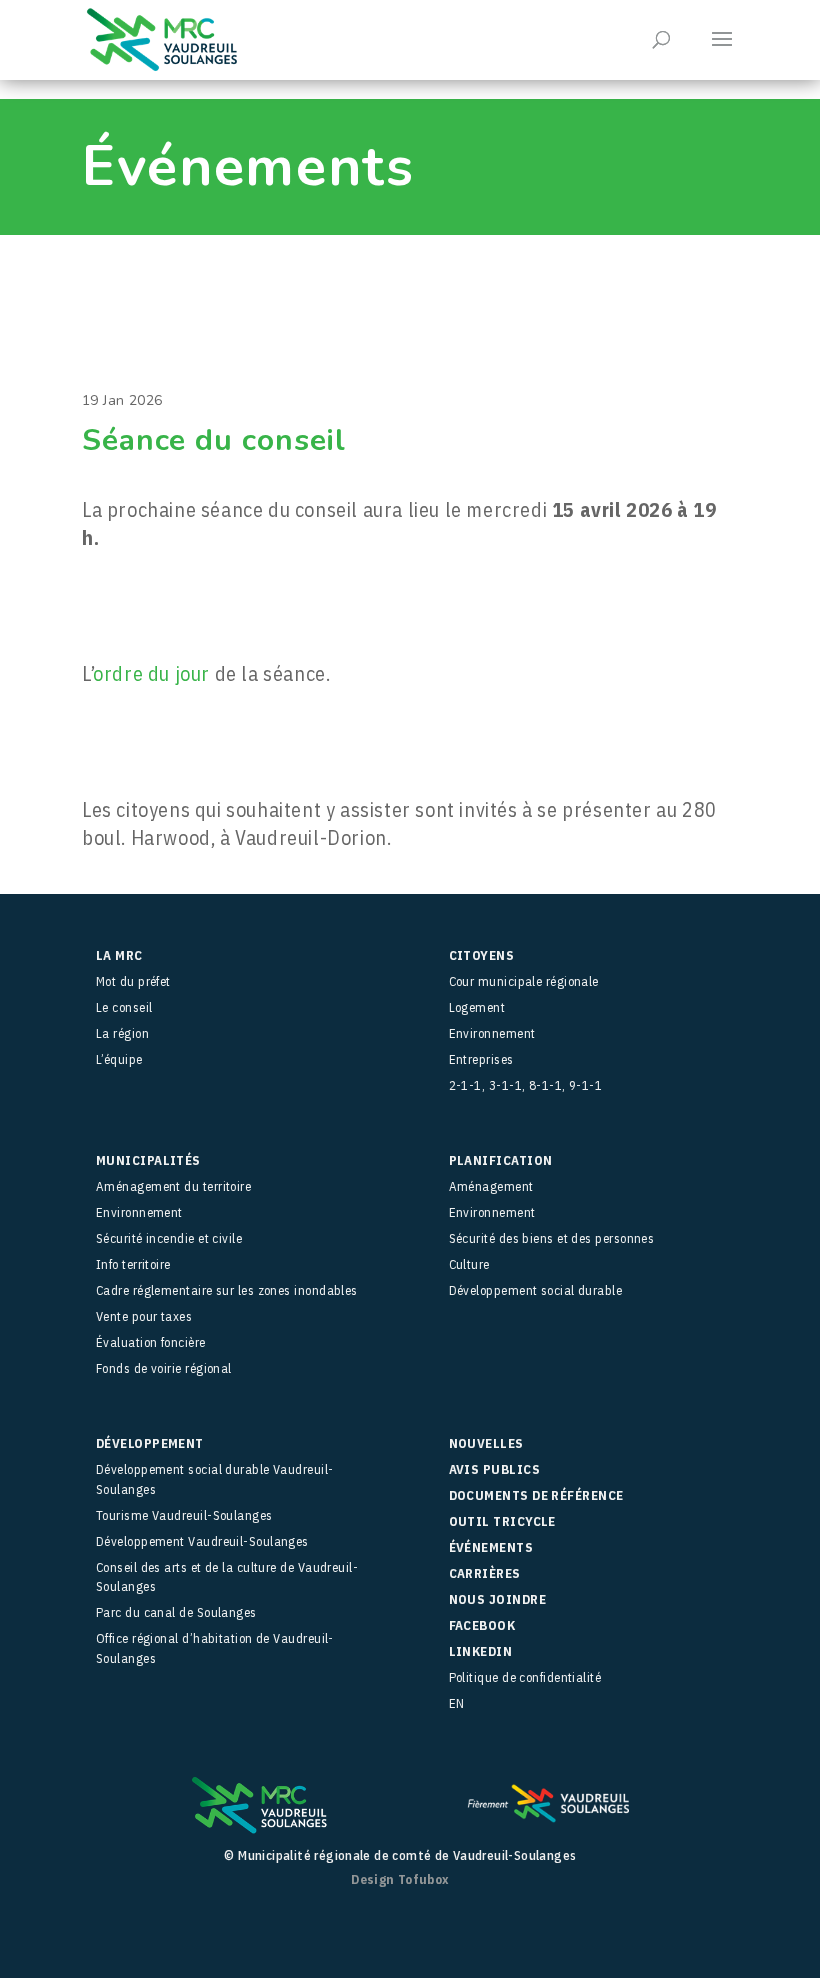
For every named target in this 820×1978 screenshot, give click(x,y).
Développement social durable (536, 1290)
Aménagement (491, 1186)
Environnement (492, 1033)
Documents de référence (536, 1495)
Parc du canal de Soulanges (176, 1612)
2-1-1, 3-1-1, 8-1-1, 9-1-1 (526, 1085)
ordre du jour (151, 673)
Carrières (485, 1573)
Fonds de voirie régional (164, 1368)
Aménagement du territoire (173, 1186)
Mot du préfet (133, 981)
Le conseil (124, 1007)
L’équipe (119, 1059)
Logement (477, 1007)
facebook (482, 1625)
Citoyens (482, 955)
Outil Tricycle (502, 1521)
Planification (501, 1160)
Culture (469, 1264)
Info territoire (133, 1264)
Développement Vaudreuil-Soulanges (202, 1541)
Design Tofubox (400, 1879)
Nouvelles (486, 1443)
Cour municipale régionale (524, 981)
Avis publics (494, 1469)
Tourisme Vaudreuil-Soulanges (184, 1515)
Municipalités (148, 1160)
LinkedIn (481, 1651)
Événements (491, 1547)
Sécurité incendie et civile (169, 1238)
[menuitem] (593, 1704)
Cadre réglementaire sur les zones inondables (227, 1290)
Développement (150, 1443)
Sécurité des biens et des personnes (552, 1238)
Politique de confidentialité (525, 1677)
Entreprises (481, 1059)
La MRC (119, 955)
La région (122, 1033)
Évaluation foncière (151, 1342)
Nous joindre (497, 1599)
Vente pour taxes (144, 1316)
